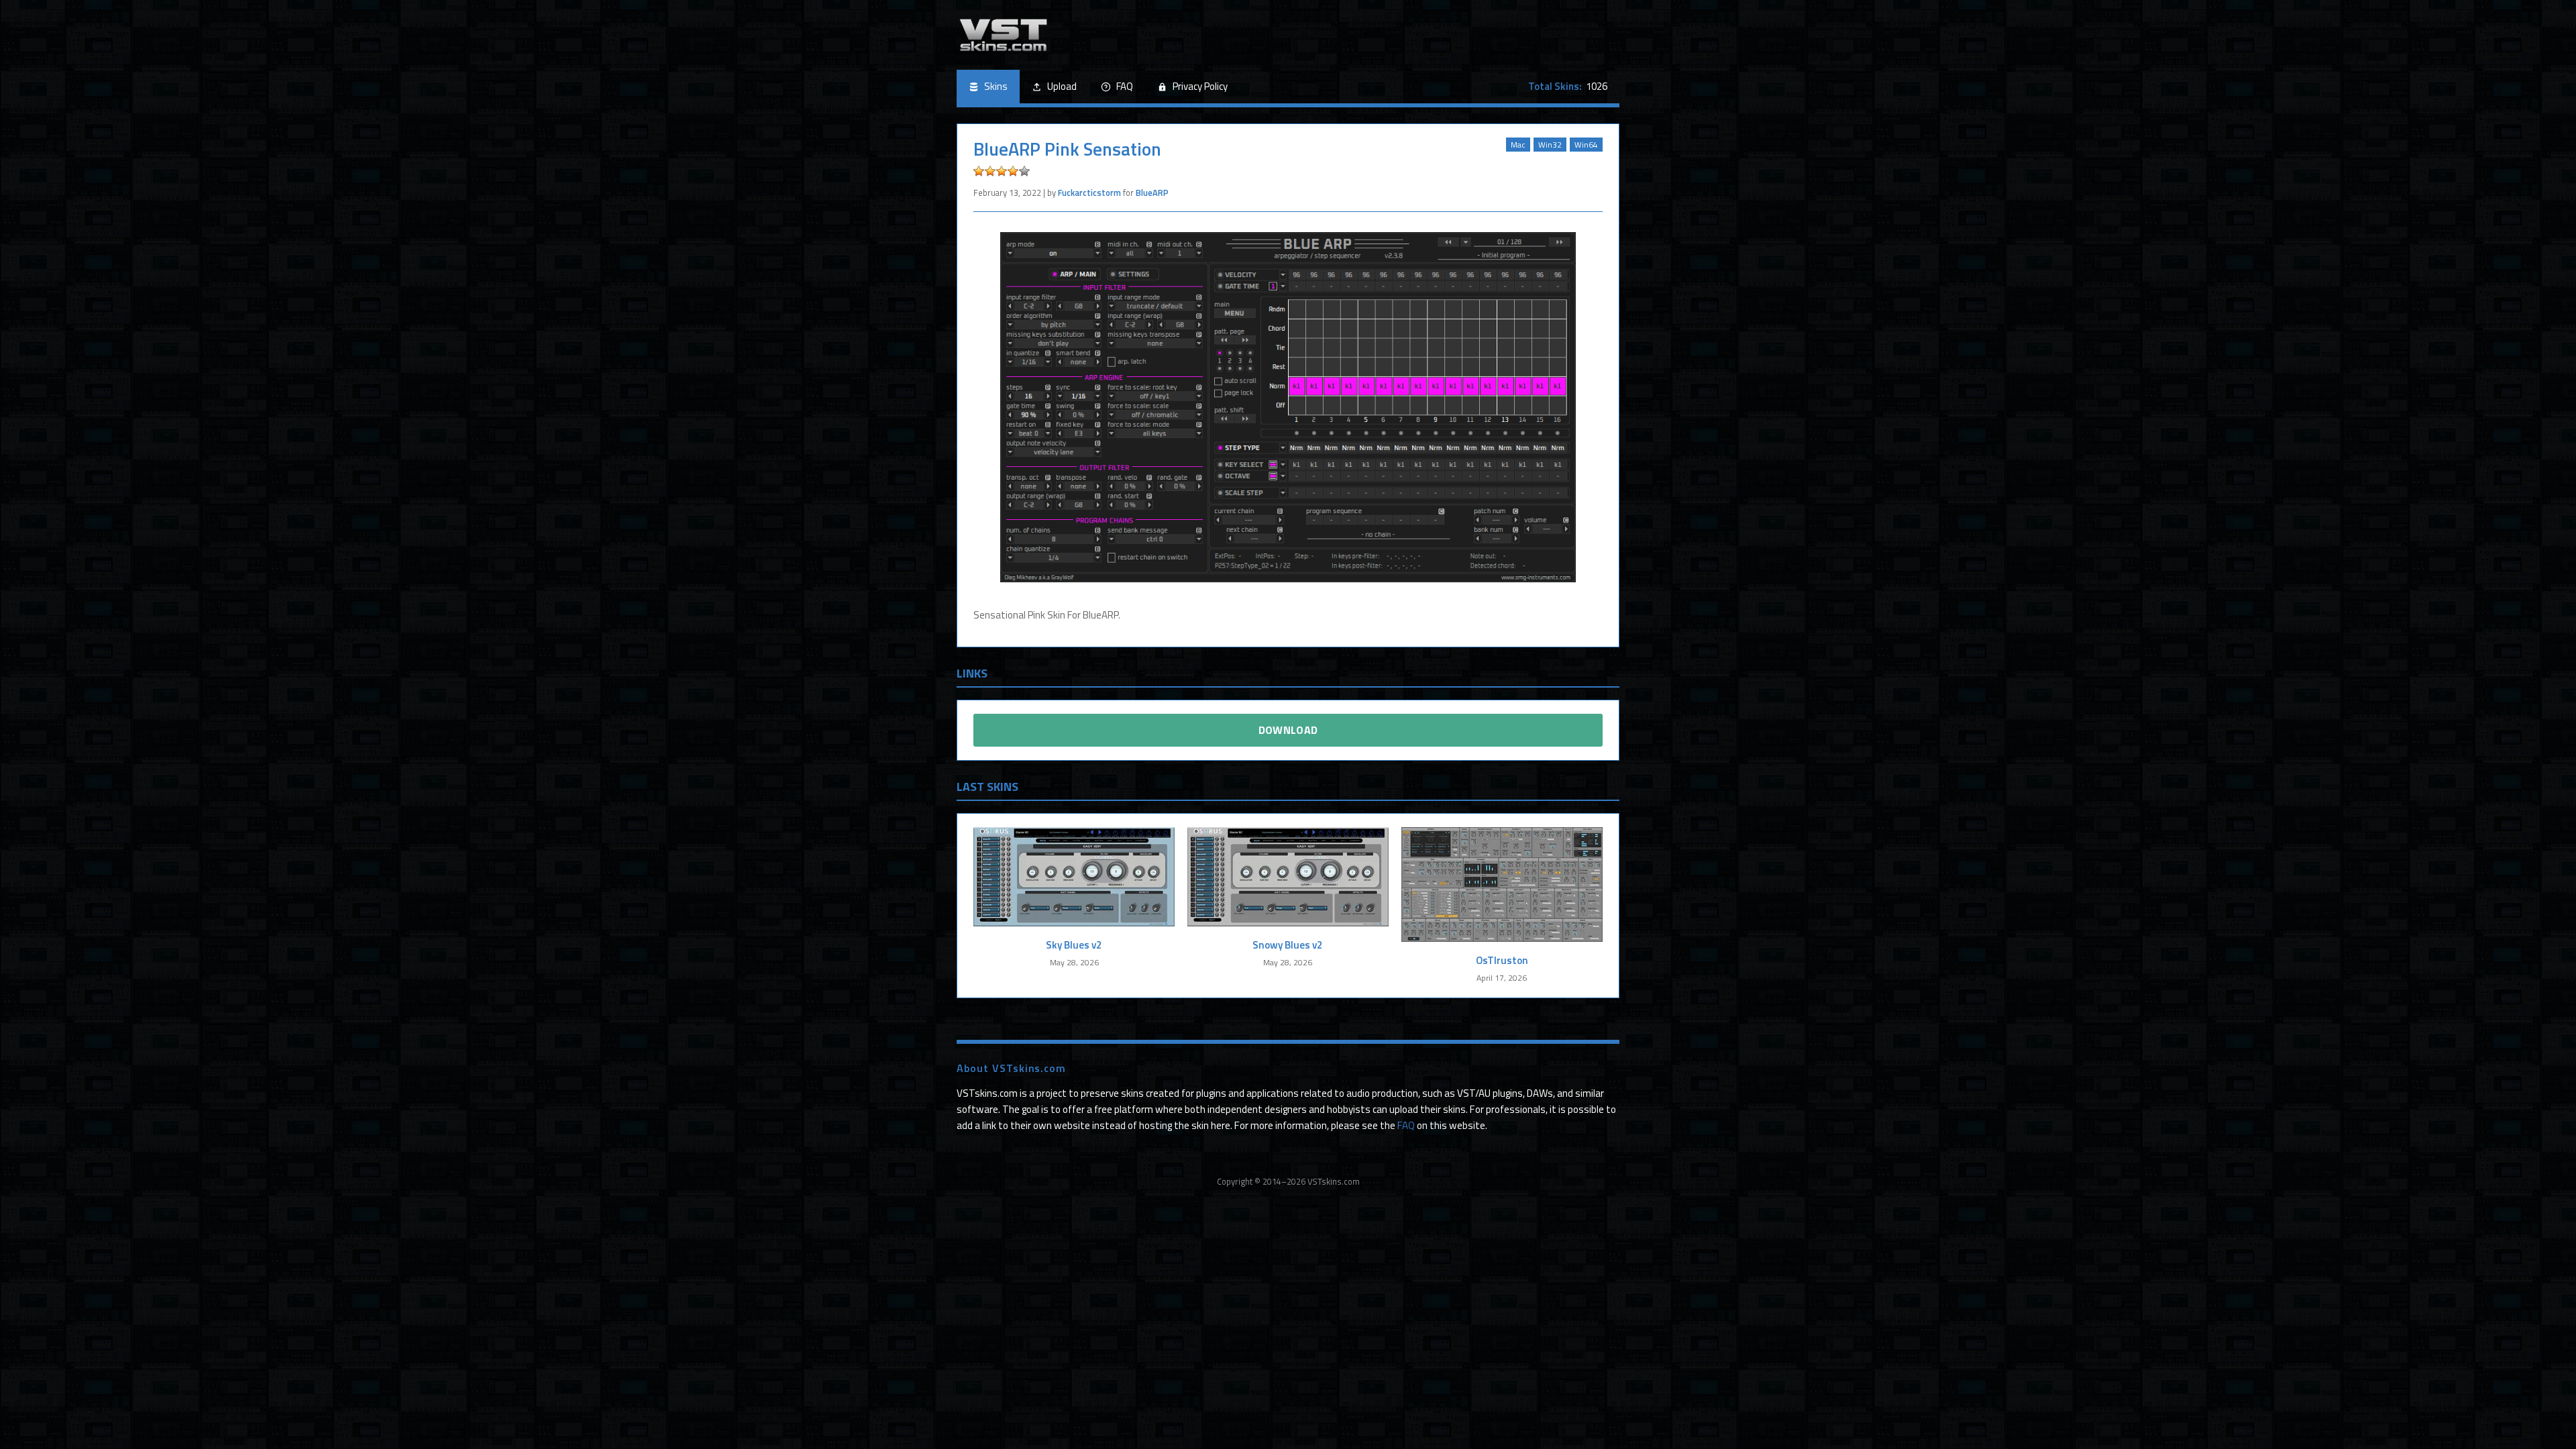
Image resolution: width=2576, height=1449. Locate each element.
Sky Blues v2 (1074, 945)
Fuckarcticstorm (1089, 193)
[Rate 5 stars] (1024, 171)
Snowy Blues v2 (1288, 945)
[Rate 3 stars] (1002, 171)
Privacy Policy (1200, 86)
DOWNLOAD (1288, 730)
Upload (1062, 86)
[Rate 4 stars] (1013, 171)
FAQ (1125, 86)
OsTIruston (1502, 960)
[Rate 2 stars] (990, 171)
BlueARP (1152, 193)
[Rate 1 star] (979, 171)
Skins (996, 86)
